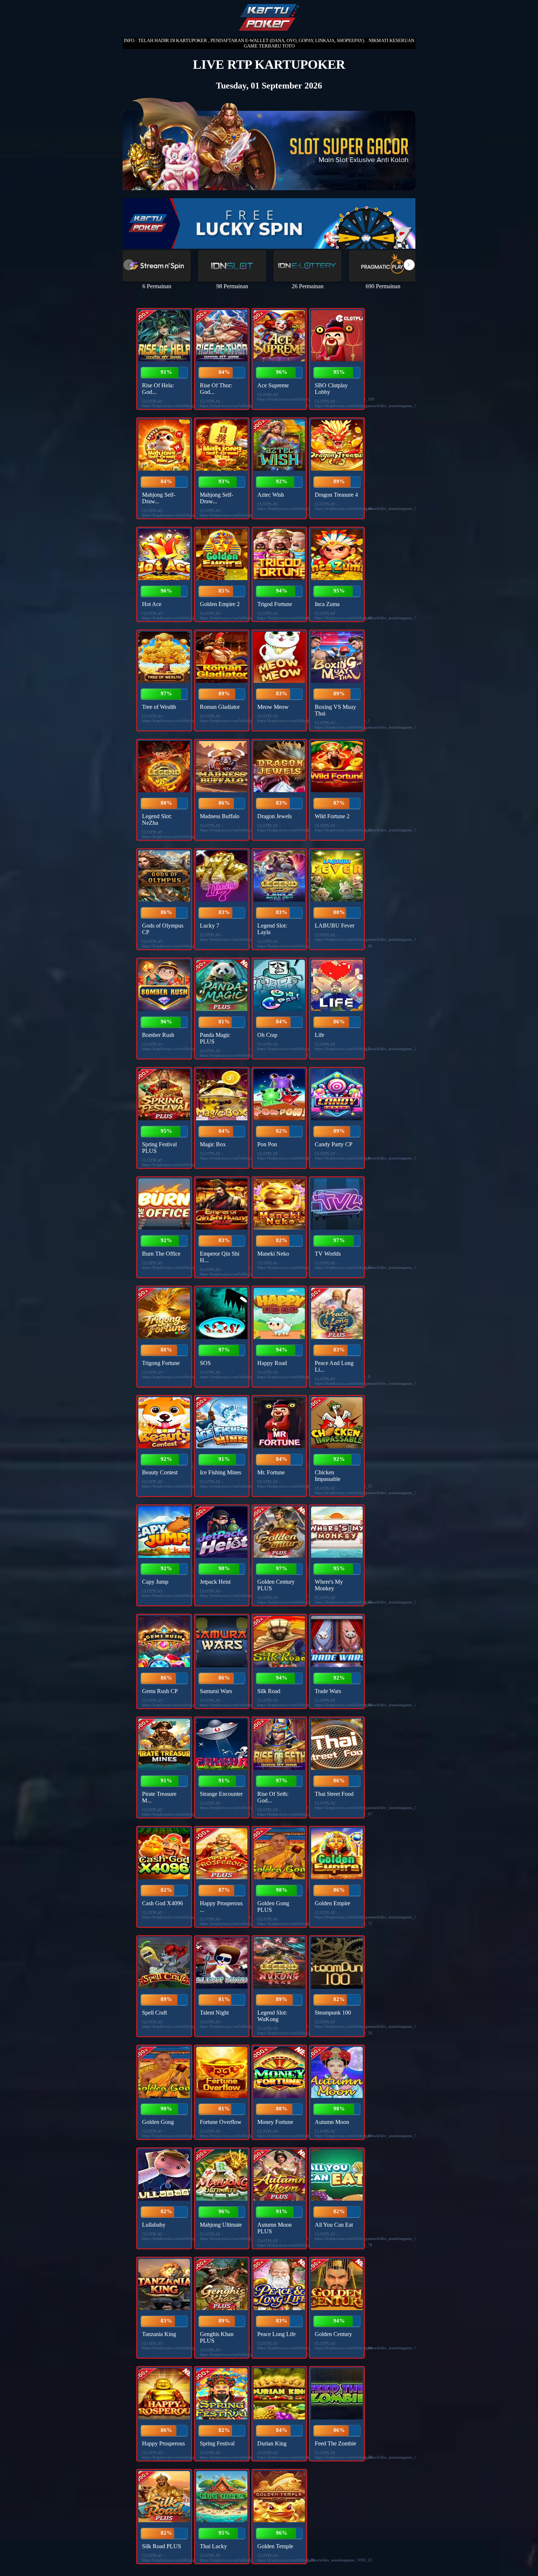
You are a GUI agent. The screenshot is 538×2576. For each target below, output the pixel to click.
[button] (409, 265)
